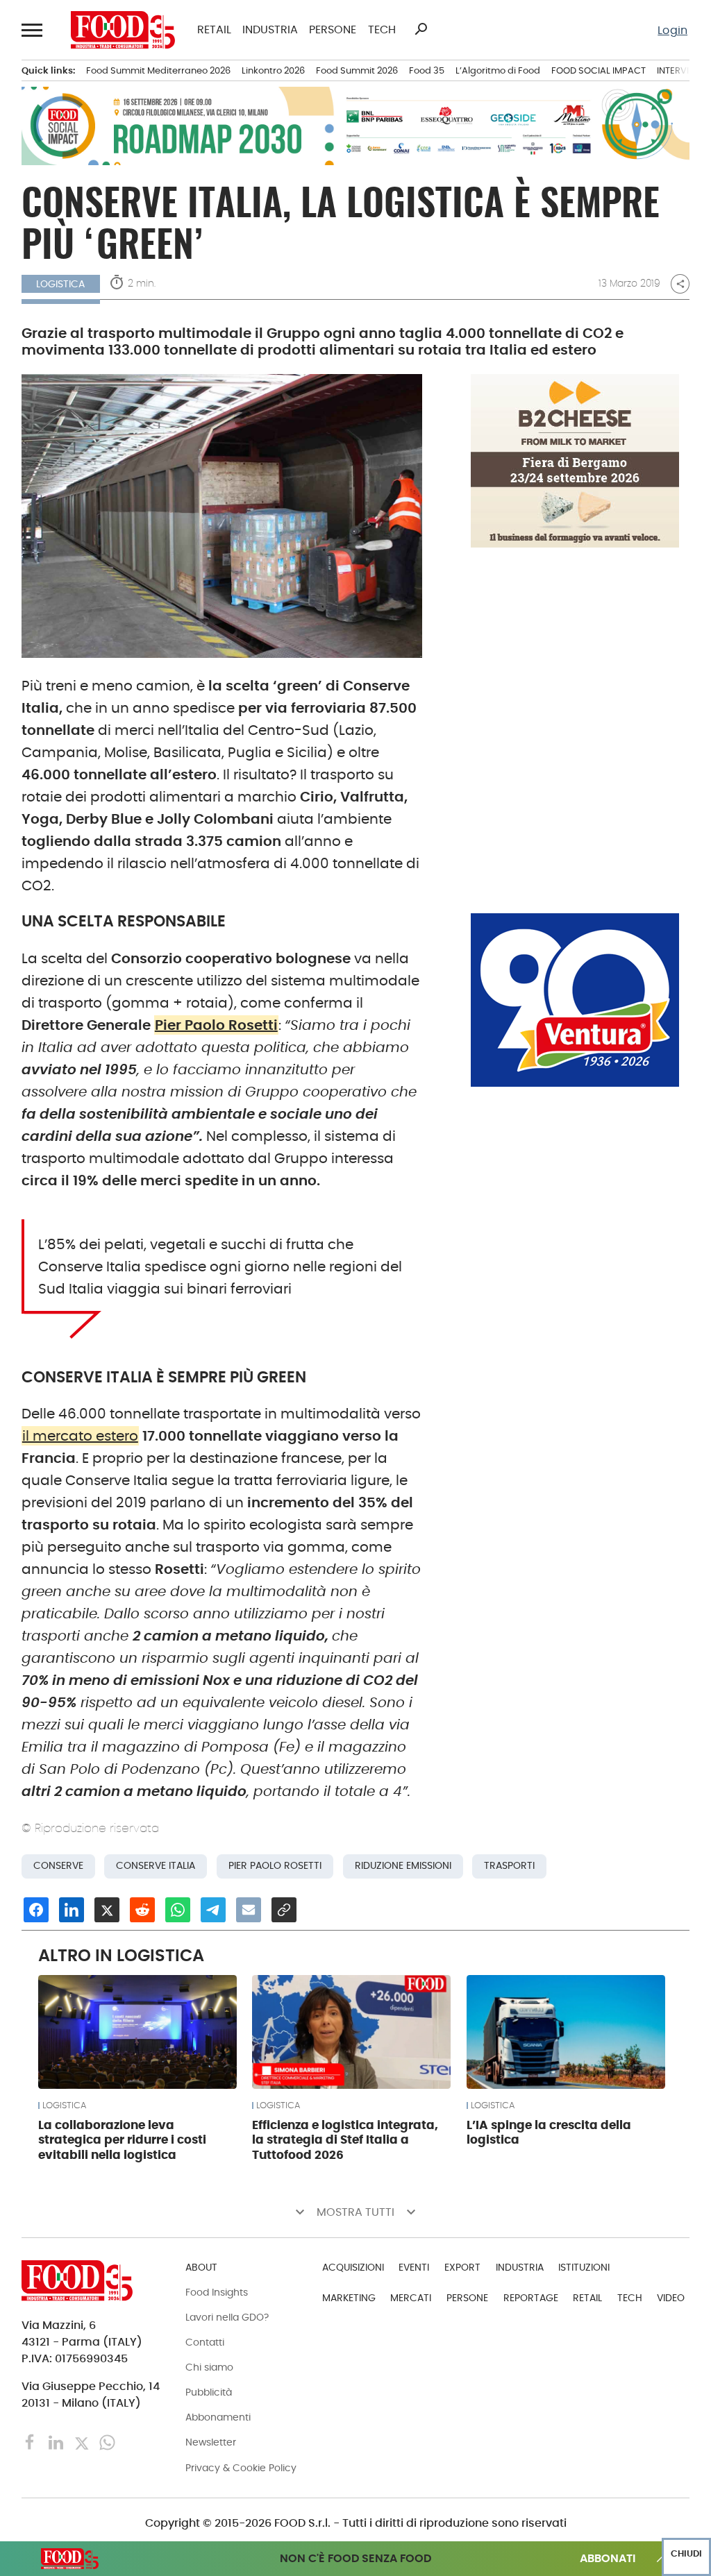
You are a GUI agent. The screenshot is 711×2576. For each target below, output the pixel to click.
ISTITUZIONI (584, 2267)
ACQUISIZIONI (353, 2267)
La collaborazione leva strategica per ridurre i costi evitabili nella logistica (122, 2140)
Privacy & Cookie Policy (241, 2468)
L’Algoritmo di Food (498, 70)
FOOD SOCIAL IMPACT (599, 70)
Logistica (64, 2105)
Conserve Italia (156, 1866)
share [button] (680, 284)
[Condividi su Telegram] (213, 1910)
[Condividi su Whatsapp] (178, 1910)
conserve (58, 1866)
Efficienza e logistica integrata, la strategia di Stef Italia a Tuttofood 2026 (345, 2140)
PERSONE (333, 30)
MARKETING (349, 2298)
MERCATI (411, 2298)
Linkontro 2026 (273, 70)
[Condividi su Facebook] (36, 1910)
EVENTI (414, 2267)
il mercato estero (80, 1436)
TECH (382, 30)
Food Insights (217, 2292)
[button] (33, 30)
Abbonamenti (218, 2417)
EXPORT (462, 2267)
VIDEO (671, 2298)
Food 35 (427, 70)
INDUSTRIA (270, 30)
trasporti (509, 1866)
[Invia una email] (249, 1910)
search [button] (421, 29)
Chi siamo (209, 2367)
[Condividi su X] (107, 1910)
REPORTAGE (531, 2298)
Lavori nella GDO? (227, 2317)
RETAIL (214, 30)
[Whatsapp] (107, 2442)
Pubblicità (209, 2392)
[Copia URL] (284, 1910)
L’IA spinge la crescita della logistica (549, 2133)
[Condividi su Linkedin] (72, 1910)
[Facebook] (32, 2442)
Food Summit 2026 (357, 70)
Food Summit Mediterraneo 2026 (158, 70)
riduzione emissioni (403, 1866)
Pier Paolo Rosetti (216, 1025)
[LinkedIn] (57, 2442)
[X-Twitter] (83, 2442)
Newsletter (211, 2442)
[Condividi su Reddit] (142, 1910)
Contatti (205, 2342)
